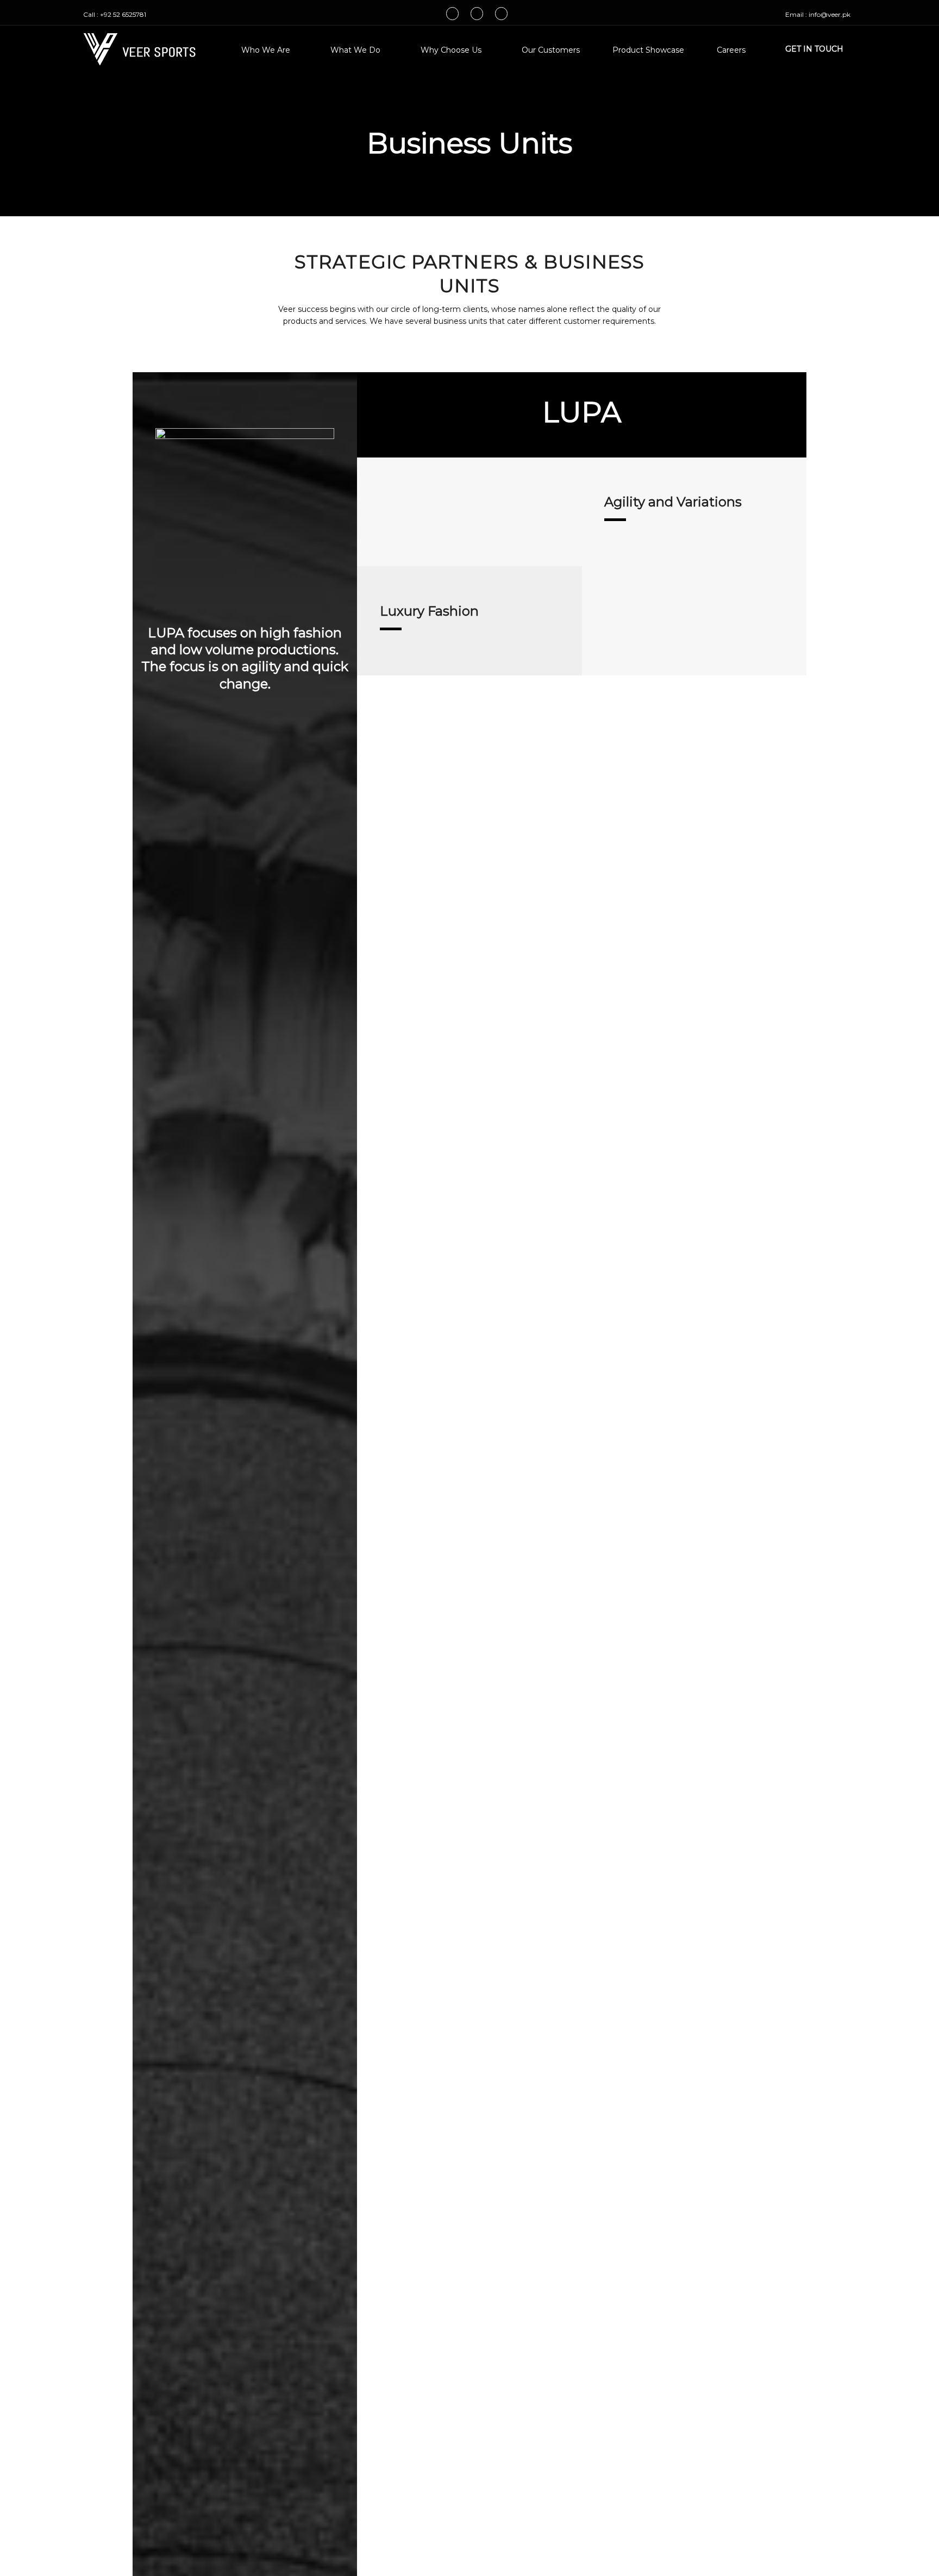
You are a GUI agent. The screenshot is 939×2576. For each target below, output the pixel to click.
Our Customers (551, 50)
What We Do (355, 50)
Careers (731, 50)
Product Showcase (648, 50)
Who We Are (266, 50)
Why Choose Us (451, 50)
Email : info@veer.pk (818, 14)
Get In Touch (814, 49)
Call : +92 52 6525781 (115, 14)
